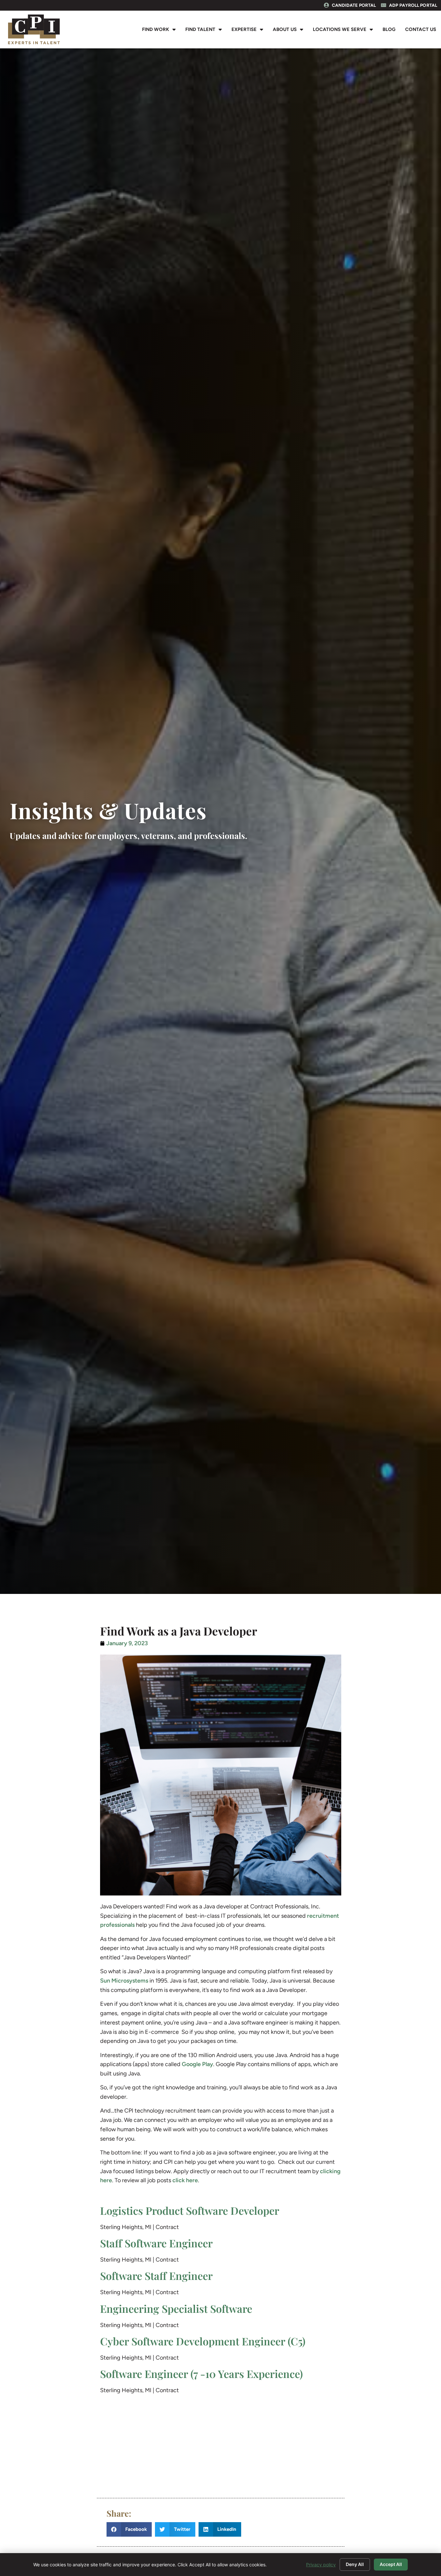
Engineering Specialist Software (176, 2308)
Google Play (197, 2064)
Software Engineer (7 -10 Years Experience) (201, 2374)
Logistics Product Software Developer (190, 2210)
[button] (129, 2529)
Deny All (355, 2564)
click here (185, 2180)
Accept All (391, 2564)
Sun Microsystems (124, 1981)
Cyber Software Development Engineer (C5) (203, 2341)
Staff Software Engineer (156, 2243)
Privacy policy (321, 2565)
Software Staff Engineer (156, 2276)
